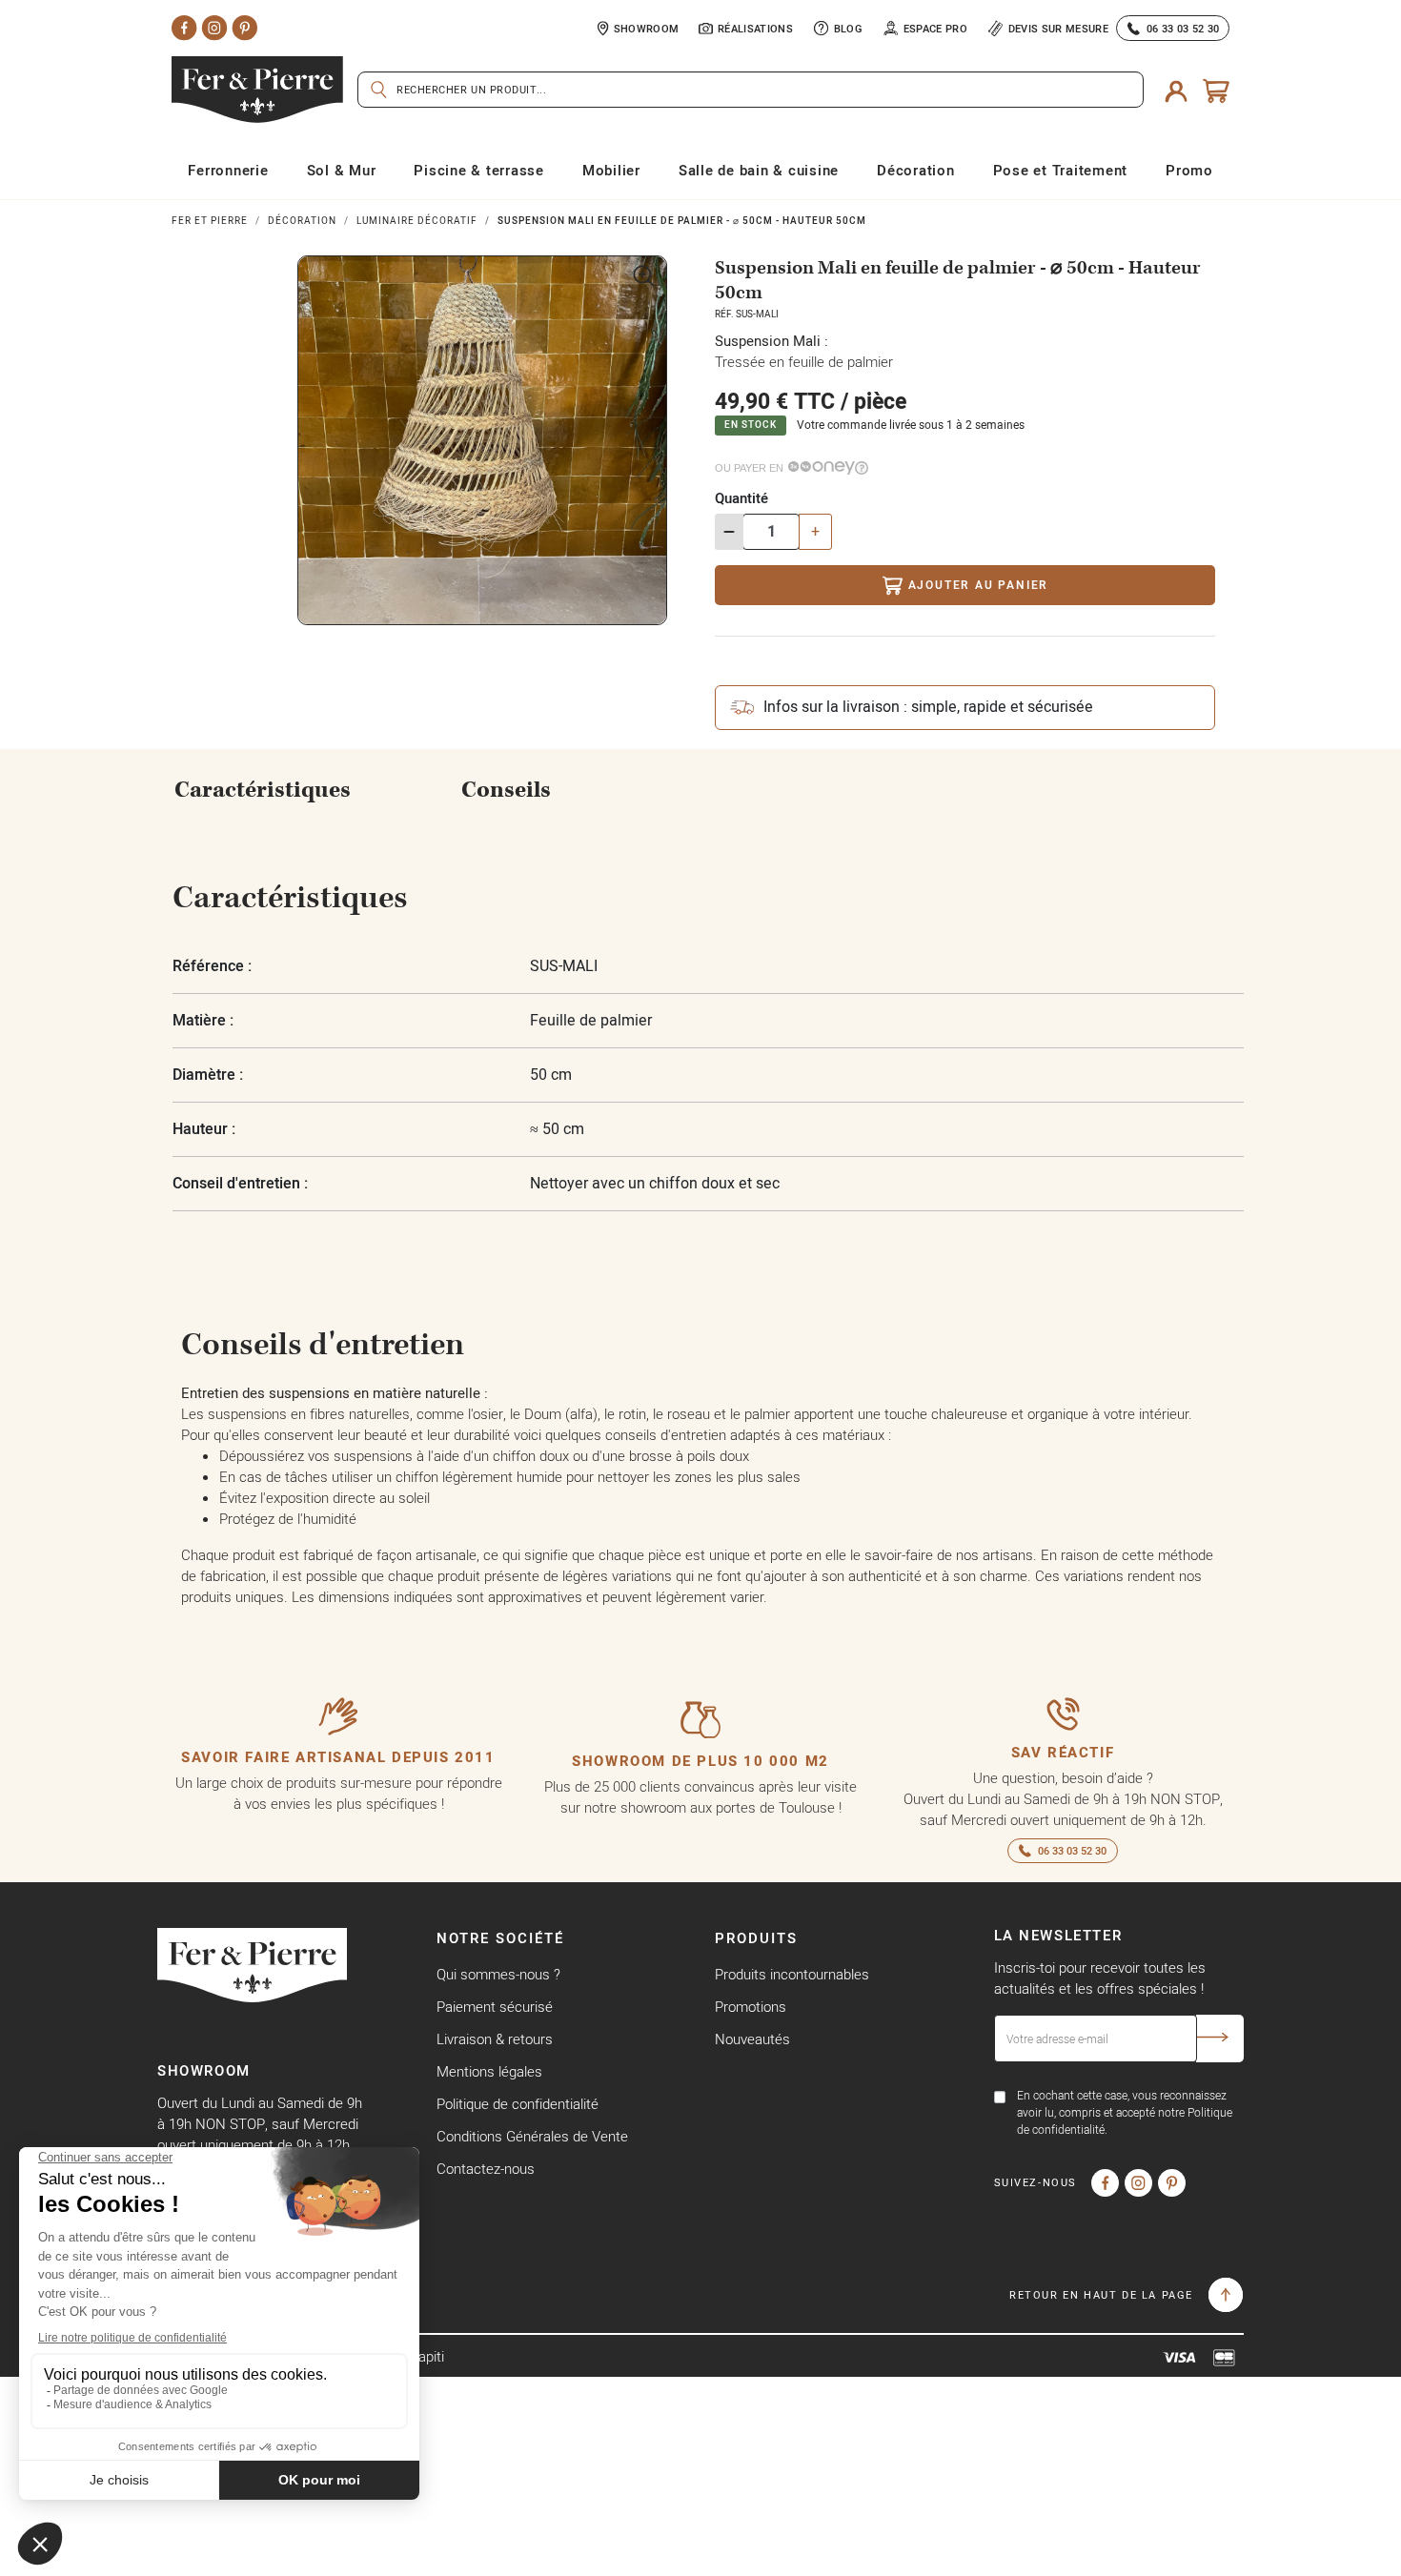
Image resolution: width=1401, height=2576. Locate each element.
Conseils (506, 790)
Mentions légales (489, 2071)
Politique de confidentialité (518, 2104)
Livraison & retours (495, 2039)
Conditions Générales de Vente (532, 2136)
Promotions (751, 2007)
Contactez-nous (486, 2169)
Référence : (212, 966)
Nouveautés (752, 2039)
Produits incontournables (792, 1974)
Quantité (741, 498)
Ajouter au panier (979, 585)
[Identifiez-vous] (1176, 91)
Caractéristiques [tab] (263, 790)
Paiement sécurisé (495, 2007)
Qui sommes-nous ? (498, 1974)
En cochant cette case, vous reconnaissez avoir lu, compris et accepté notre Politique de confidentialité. (1125, 2112)
